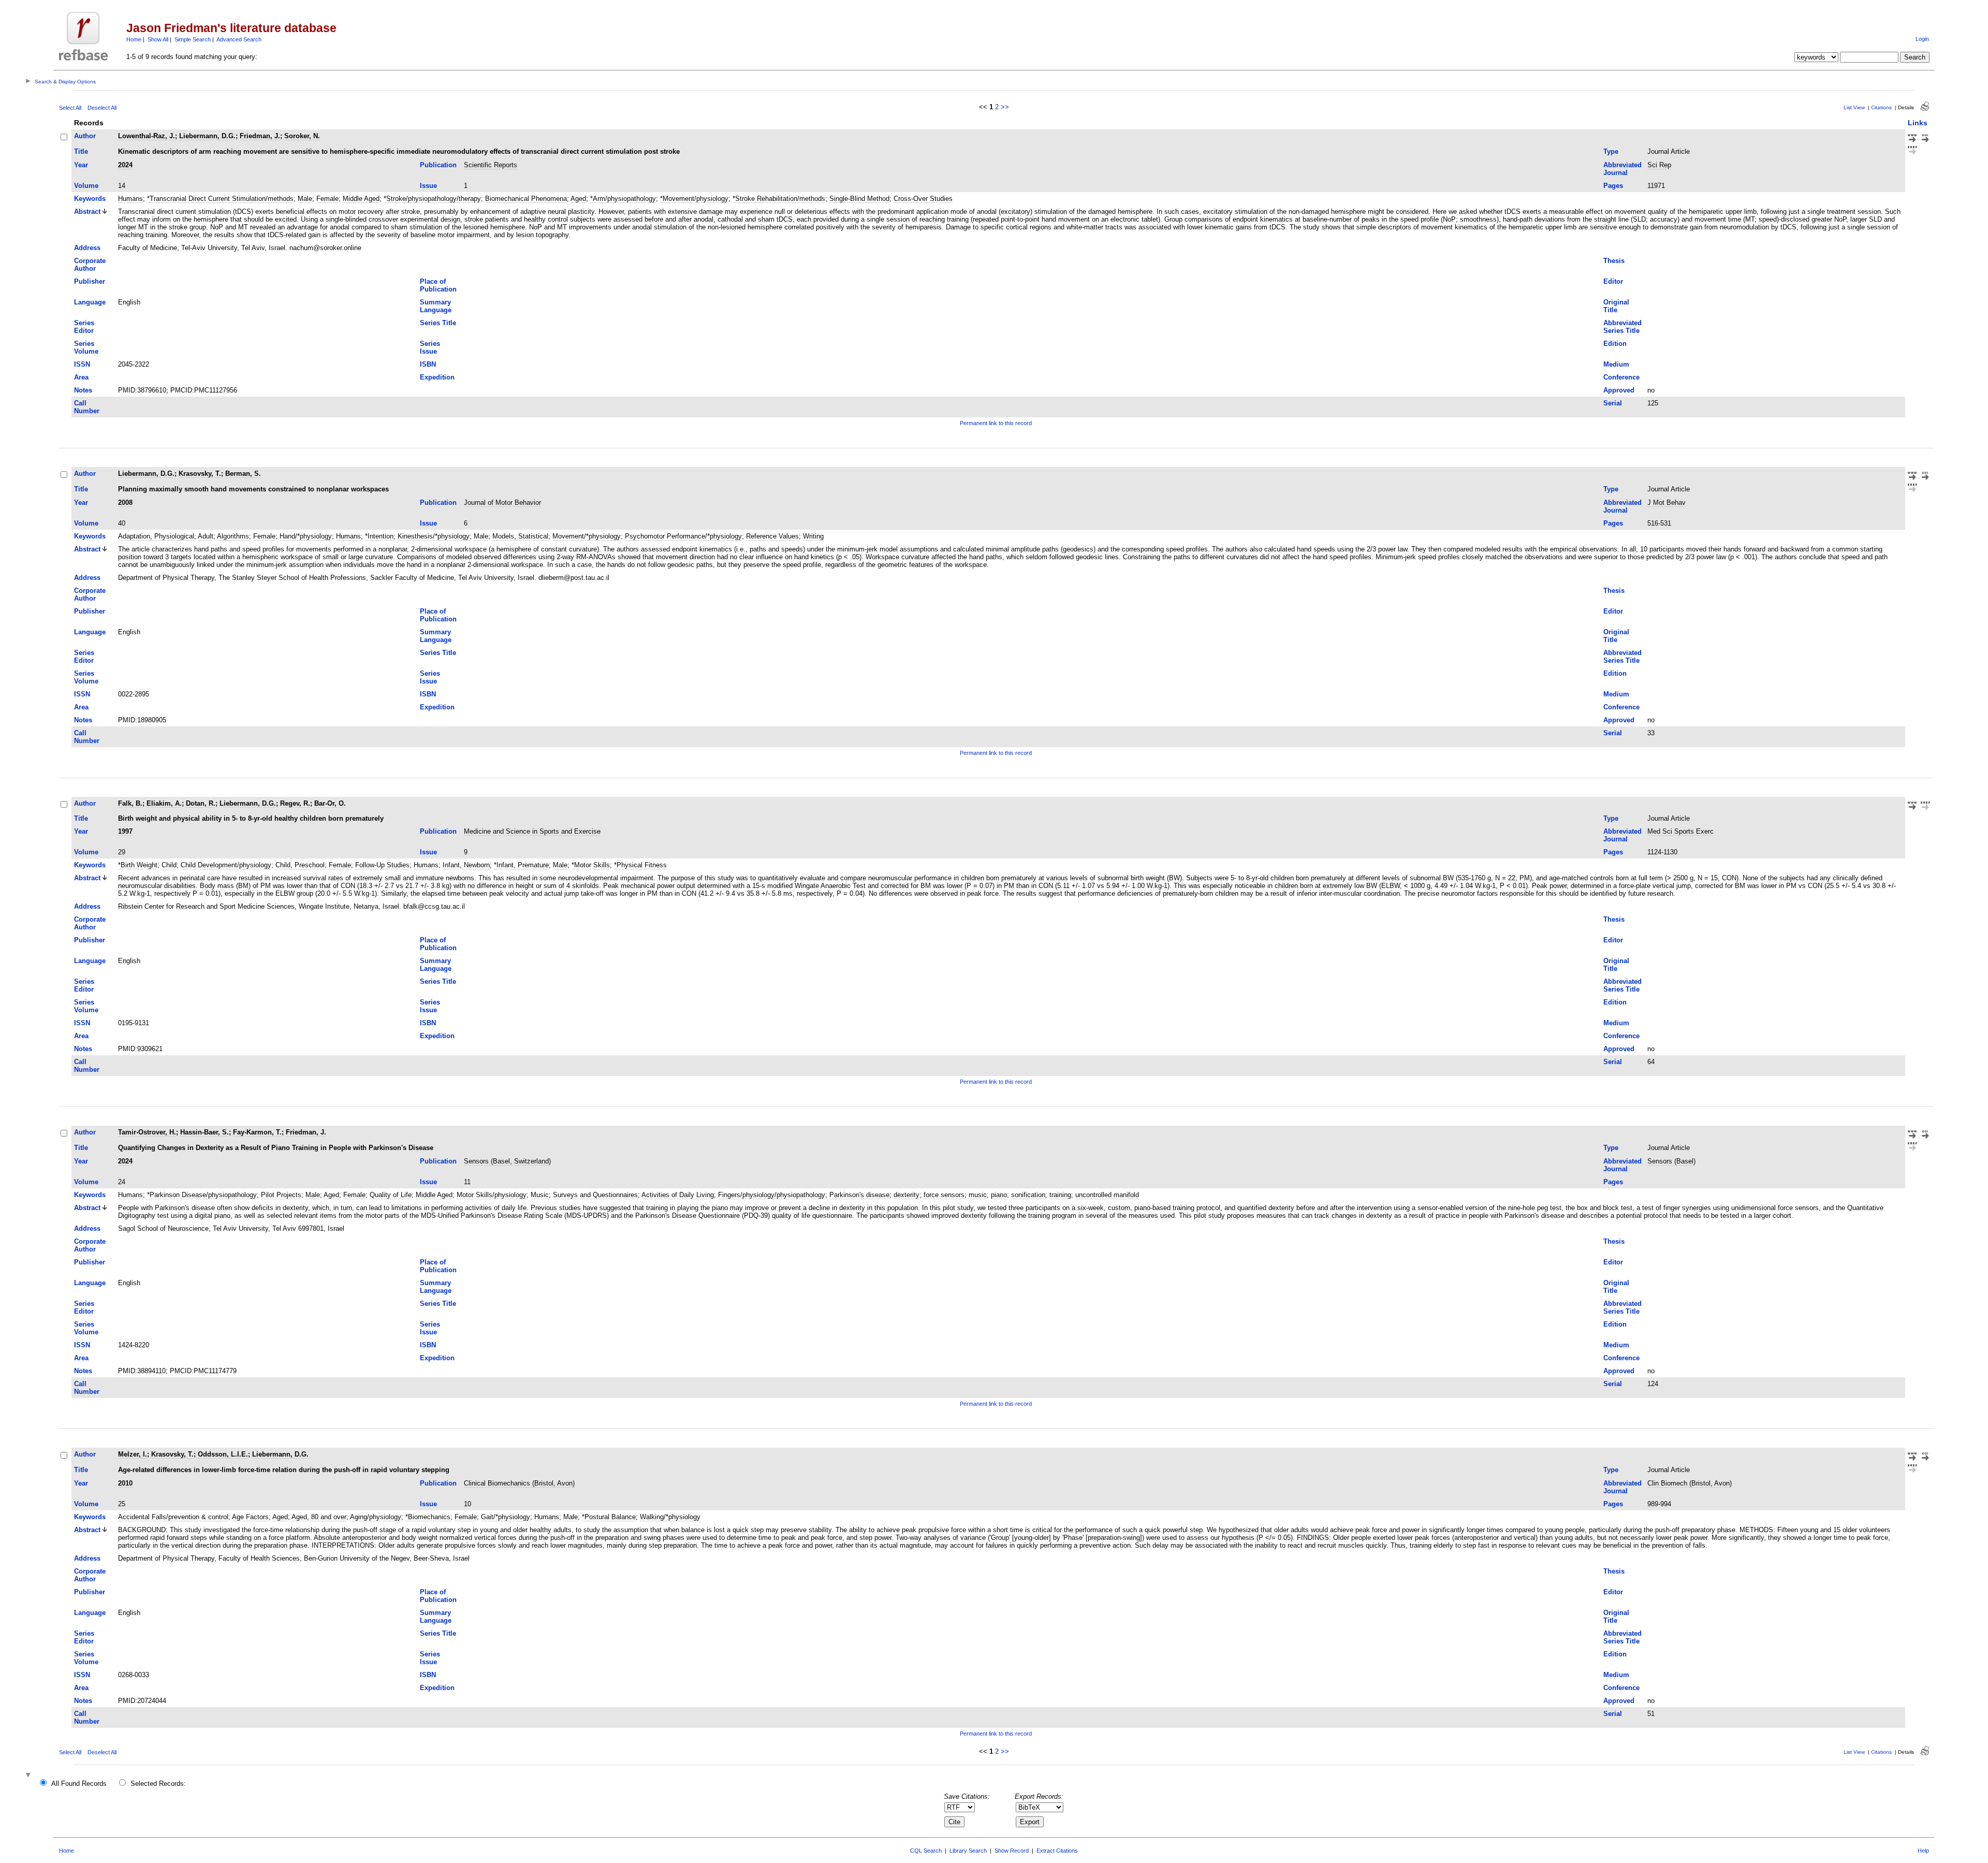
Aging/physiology (376, 1517)
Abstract (87, 212)
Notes (83, 390)
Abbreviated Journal (1622, 169)
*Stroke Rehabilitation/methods (779, 199)
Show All (158, 39)
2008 (125, 503)
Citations (1881, 107)
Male (305, 199)
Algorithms (233, 536)
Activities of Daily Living (678, 1195)
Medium (1616, 364)
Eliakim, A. (164, 803)
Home (134, 39)
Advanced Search (239, 39)
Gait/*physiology (506, 1517)
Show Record (1012, 1851)
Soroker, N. (302, 136)
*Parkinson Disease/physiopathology (202, 1195)
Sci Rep (1659, 165)
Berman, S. (243, 474)
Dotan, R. (201, 803)
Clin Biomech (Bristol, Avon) (1690, 1483)
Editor (1613, 281)
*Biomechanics (428, 1517)
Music (540, 1195)
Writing (813, 536)
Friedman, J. (260, 136)
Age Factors (250, 1517)
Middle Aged (361, 199)
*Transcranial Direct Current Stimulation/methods (220, 199)
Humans (130, 199)
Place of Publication (438, 285)
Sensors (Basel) (1671, 1161)
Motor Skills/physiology (492, 1195)
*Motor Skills (591, 865)
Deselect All (102, 108)
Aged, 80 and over (319, 1517)
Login (1922, 39)
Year (81, 165)
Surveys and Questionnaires (595, 1195)
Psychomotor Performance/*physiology (683, 536)
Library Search (968, 1851)
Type (1611, 151)
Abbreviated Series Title (1622, 327)
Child (169, 865)
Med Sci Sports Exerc (1680, 831)
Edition (1615, 344)
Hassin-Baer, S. (204, 1132)
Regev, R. (295, 803)
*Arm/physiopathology (623, 199)
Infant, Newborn (466, 865)
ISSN (82, 364)
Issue (428, 186)
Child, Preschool (300, 865)
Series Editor (84, 327)
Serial (1613, 403)
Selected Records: (158, 1784)
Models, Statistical (520, 536)
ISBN (428, 364)
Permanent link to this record (996, 423)
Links (1918, 123)
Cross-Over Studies (923, 199)
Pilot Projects (281, 1195)
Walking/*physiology (670, 1517)
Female (327, 199)
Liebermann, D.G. (207, 136)
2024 (125, 165)
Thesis (1614, 261)
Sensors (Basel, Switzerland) (507, 1161)
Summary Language (436, 306)
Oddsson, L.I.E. (223, 1454)
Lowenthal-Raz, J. (147, 136)
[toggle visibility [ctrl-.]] (30, 1776)
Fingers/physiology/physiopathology (772, 1195)
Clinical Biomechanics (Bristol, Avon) (519, 1483)
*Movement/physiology (694, 199)
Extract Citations (1057, 1851)
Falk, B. (130, 803)
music (978, 1195)
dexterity (907, 1195)
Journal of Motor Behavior (502, 503)
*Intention (379, 536)
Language (90, 302)
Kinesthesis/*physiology (434, 536)
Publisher (90, 281)
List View (1854, 107)
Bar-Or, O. (330, 803)
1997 (125, 831)
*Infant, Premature (521, 865)
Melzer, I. (133, 1454)
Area (81, 377)
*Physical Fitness (640, 865)
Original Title (1616, 306)
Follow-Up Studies (382, 865)
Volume (86, 186)
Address (87, 248)
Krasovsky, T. (200, 474)
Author (85, 136)
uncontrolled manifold (1107, 1195)
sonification (1028, 1195)
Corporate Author (90, 265)
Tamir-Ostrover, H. (147, 1132)
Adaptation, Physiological (156, 536)
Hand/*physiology (306, 536)
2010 (125, 1483)
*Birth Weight (138, 865)
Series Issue (430, 347)
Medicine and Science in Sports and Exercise (532, 831)
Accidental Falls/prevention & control (173, 1517)
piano (999, 1195)
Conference (1621, 377)
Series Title (438, 323)
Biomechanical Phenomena (526, 199)
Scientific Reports (491, 165)
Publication (438, 165)
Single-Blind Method (859, 199)
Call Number (87, 407)
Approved (1619, 390)
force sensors (944, 1195)
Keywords (90, 199)
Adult (206, 536)
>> (1005, 107)
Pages (1613, 186)
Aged (578, 199)
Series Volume (86, 347)
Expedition (437, 377)
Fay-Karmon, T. (257, 1132)
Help (1923, 1851)
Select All (70, 108)
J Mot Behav (1667, 503)
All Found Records (79, 1784)
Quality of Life (391, 1195)
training (1060, 1195)
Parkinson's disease (859, 1195)
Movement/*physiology (587, 536)
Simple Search (193, 39)
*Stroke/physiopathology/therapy (432, 199)
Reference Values (772, 536)
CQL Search (926, 1851)
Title (81, 151)
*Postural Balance (609, 1517)
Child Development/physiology (226, 865)
